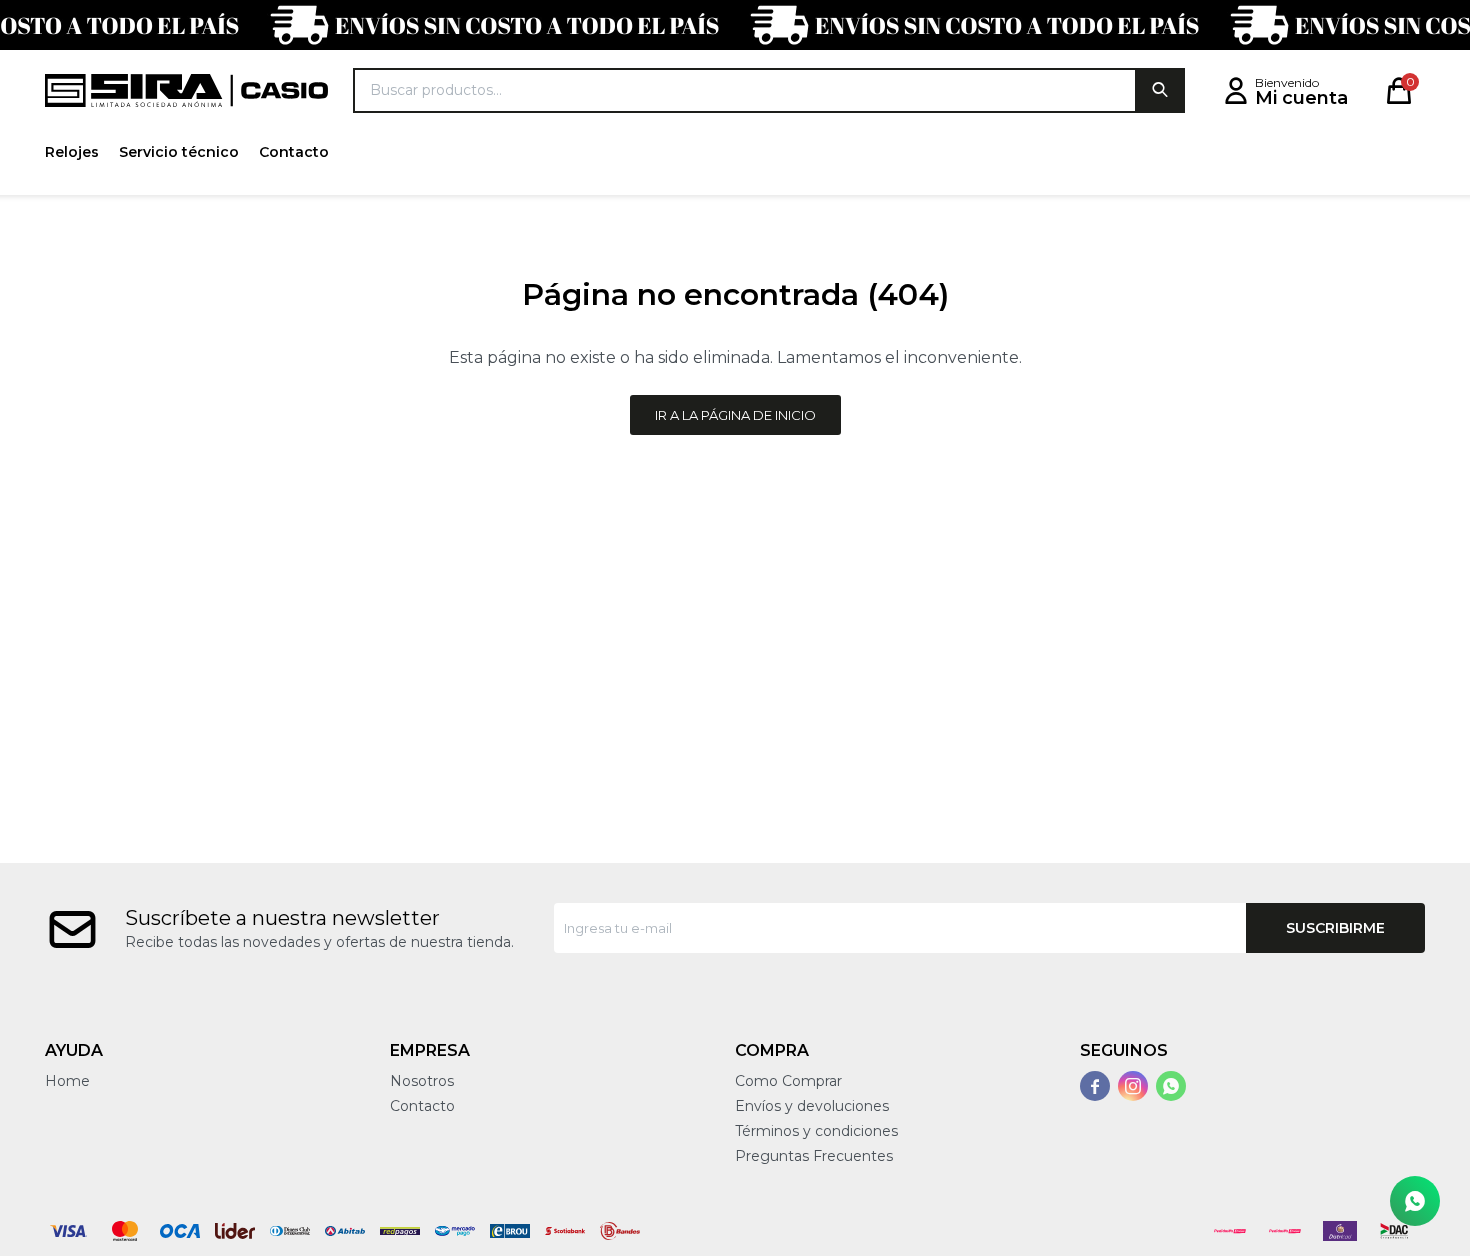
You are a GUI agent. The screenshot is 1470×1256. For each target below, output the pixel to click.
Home (67, 1081)
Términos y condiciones (816, 1131)
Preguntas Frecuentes (814, 1156)
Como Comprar (788, 1081)
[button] (1160, 90)
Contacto (294, 152)
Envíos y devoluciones (812, 1106)
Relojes (72, 152)
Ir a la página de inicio (735, 415)
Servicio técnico (179, 152)
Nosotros (422, 1081)
